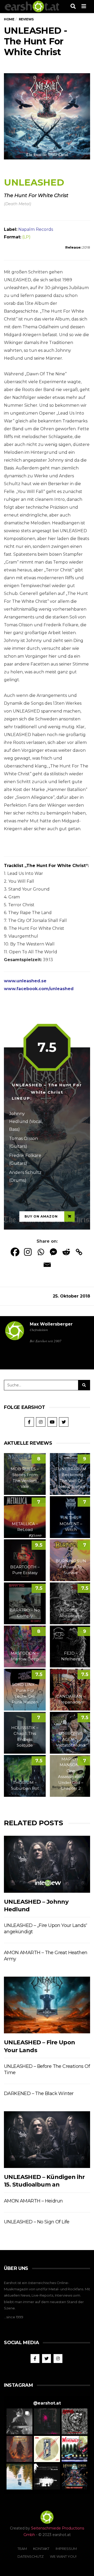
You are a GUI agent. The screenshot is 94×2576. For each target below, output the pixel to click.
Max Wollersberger (51, 1324)
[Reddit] (66, 1252)
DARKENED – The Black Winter (39, 2093)
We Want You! (63, 2556)
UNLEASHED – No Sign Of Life (37, 2222)
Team (22, 2549)
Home (9, 19)
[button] (19, 2421)
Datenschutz (31, 2556)
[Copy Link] (79, 1252)
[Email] (47, 1265)
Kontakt (41, 2549)
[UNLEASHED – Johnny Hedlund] (47, 1864)
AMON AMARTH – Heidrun (33, 2201)
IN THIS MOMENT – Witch (71, 1524)
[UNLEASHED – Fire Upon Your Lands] (47, 2005)
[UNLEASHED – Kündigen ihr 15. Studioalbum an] (47, 2140)
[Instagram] (28, 1252)
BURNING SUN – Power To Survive (71, 1567)
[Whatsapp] (41, 1252)
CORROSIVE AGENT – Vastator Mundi (71, 1739)
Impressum (66, 2549)
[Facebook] (15, 1252)
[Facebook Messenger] (53, 1252)
